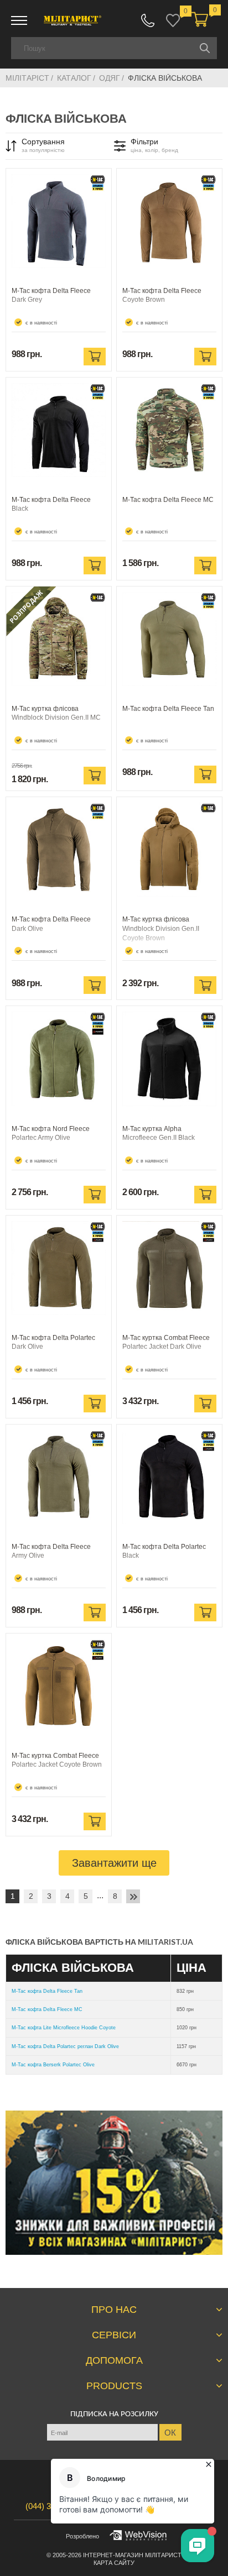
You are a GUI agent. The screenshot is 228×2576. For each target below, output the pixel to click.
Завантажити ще (114, 1863)
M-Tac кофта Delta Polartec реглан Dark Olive (65, 2046)
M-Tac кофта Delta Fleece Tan (47, 1991)
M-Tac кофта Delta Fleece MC (47, 2009)
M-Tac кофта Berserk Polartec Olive (53, 2065)
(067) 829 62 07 (148, 20)
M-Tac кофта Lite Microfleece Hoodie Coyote (64, 2028)
